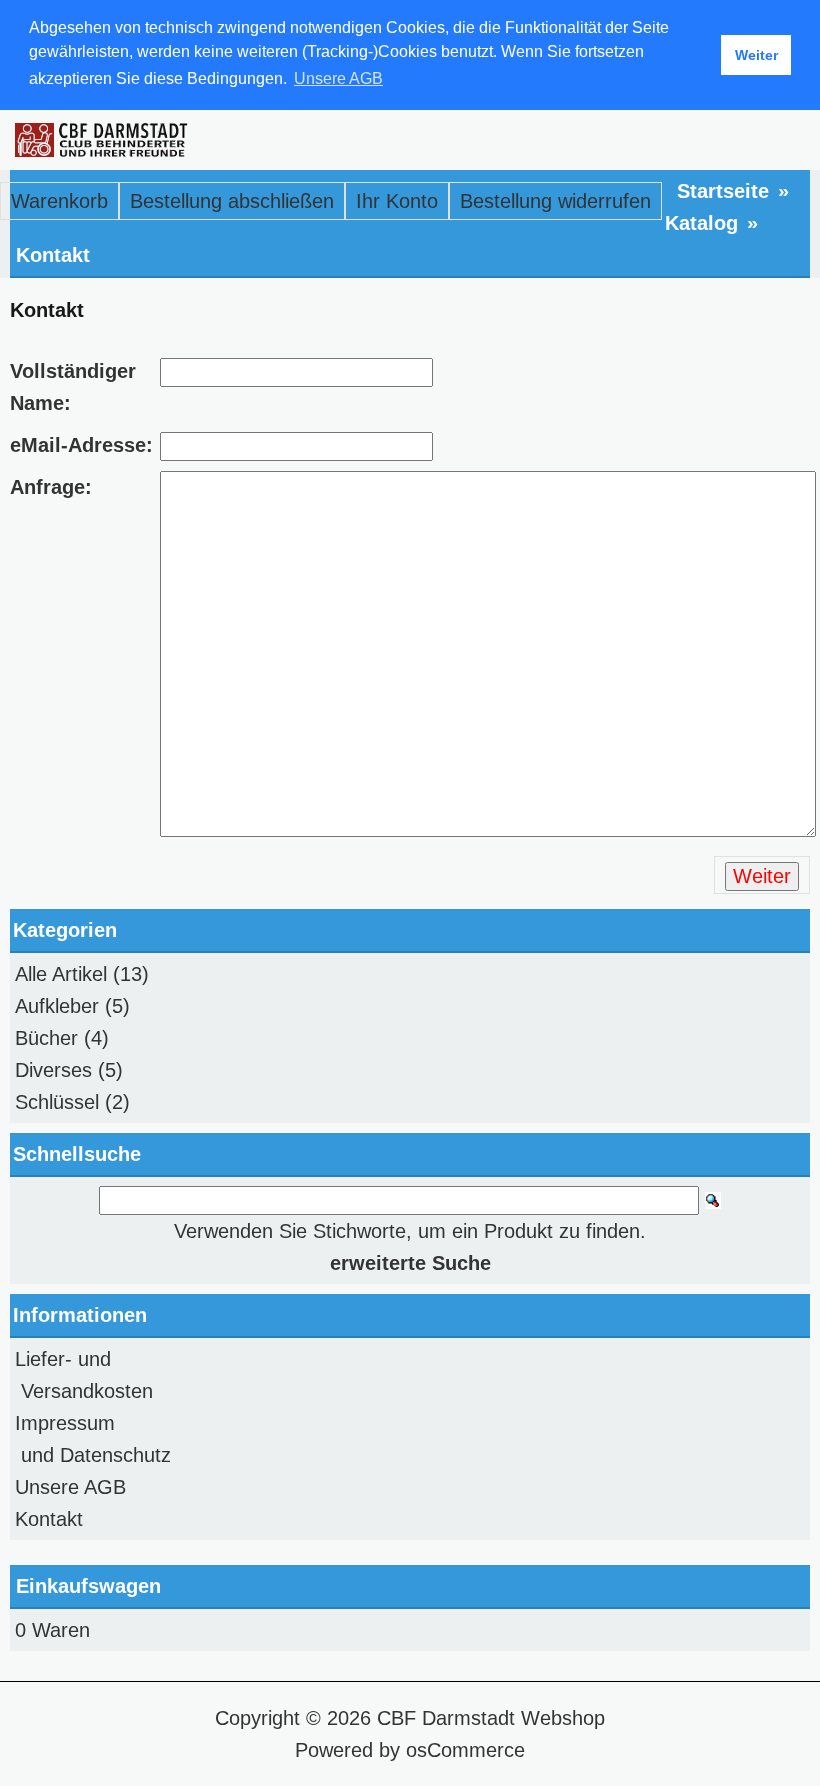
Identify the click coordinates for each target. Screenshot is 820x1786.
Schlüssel (57, 1102)
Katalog (701, 223)
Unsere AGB (70, 1487)
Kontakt (53, 255)
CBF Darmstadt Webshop (491, 1718)
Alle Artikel (61, 974)
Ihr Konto (397, 201)
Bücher (46, 1038)
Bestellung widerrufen (555, 201)
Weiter (762, 876)
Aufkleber (57, 1006)
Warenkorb (59, 201)
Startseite (723, 191)
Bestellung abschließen (232, 201)
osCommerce (465, 1750)
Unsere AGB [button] (338, 78)
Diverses (53, 1070)
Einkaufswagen (88, 1586)
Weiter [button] (756, 55)
